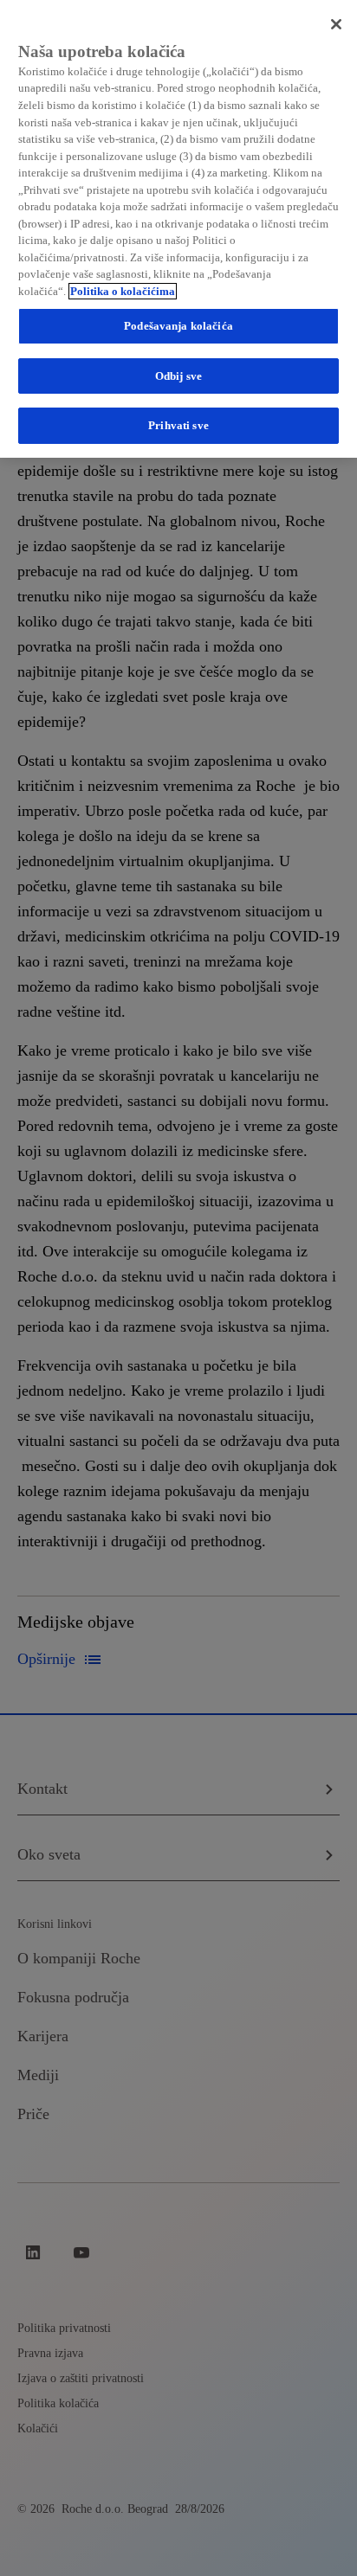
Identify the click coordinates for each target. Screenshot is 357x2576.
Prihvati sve (178, 425)
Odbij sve (178, 376)
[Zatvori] (336, 24)
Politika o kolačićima (123, 291)
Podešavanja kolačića (178, 326)
